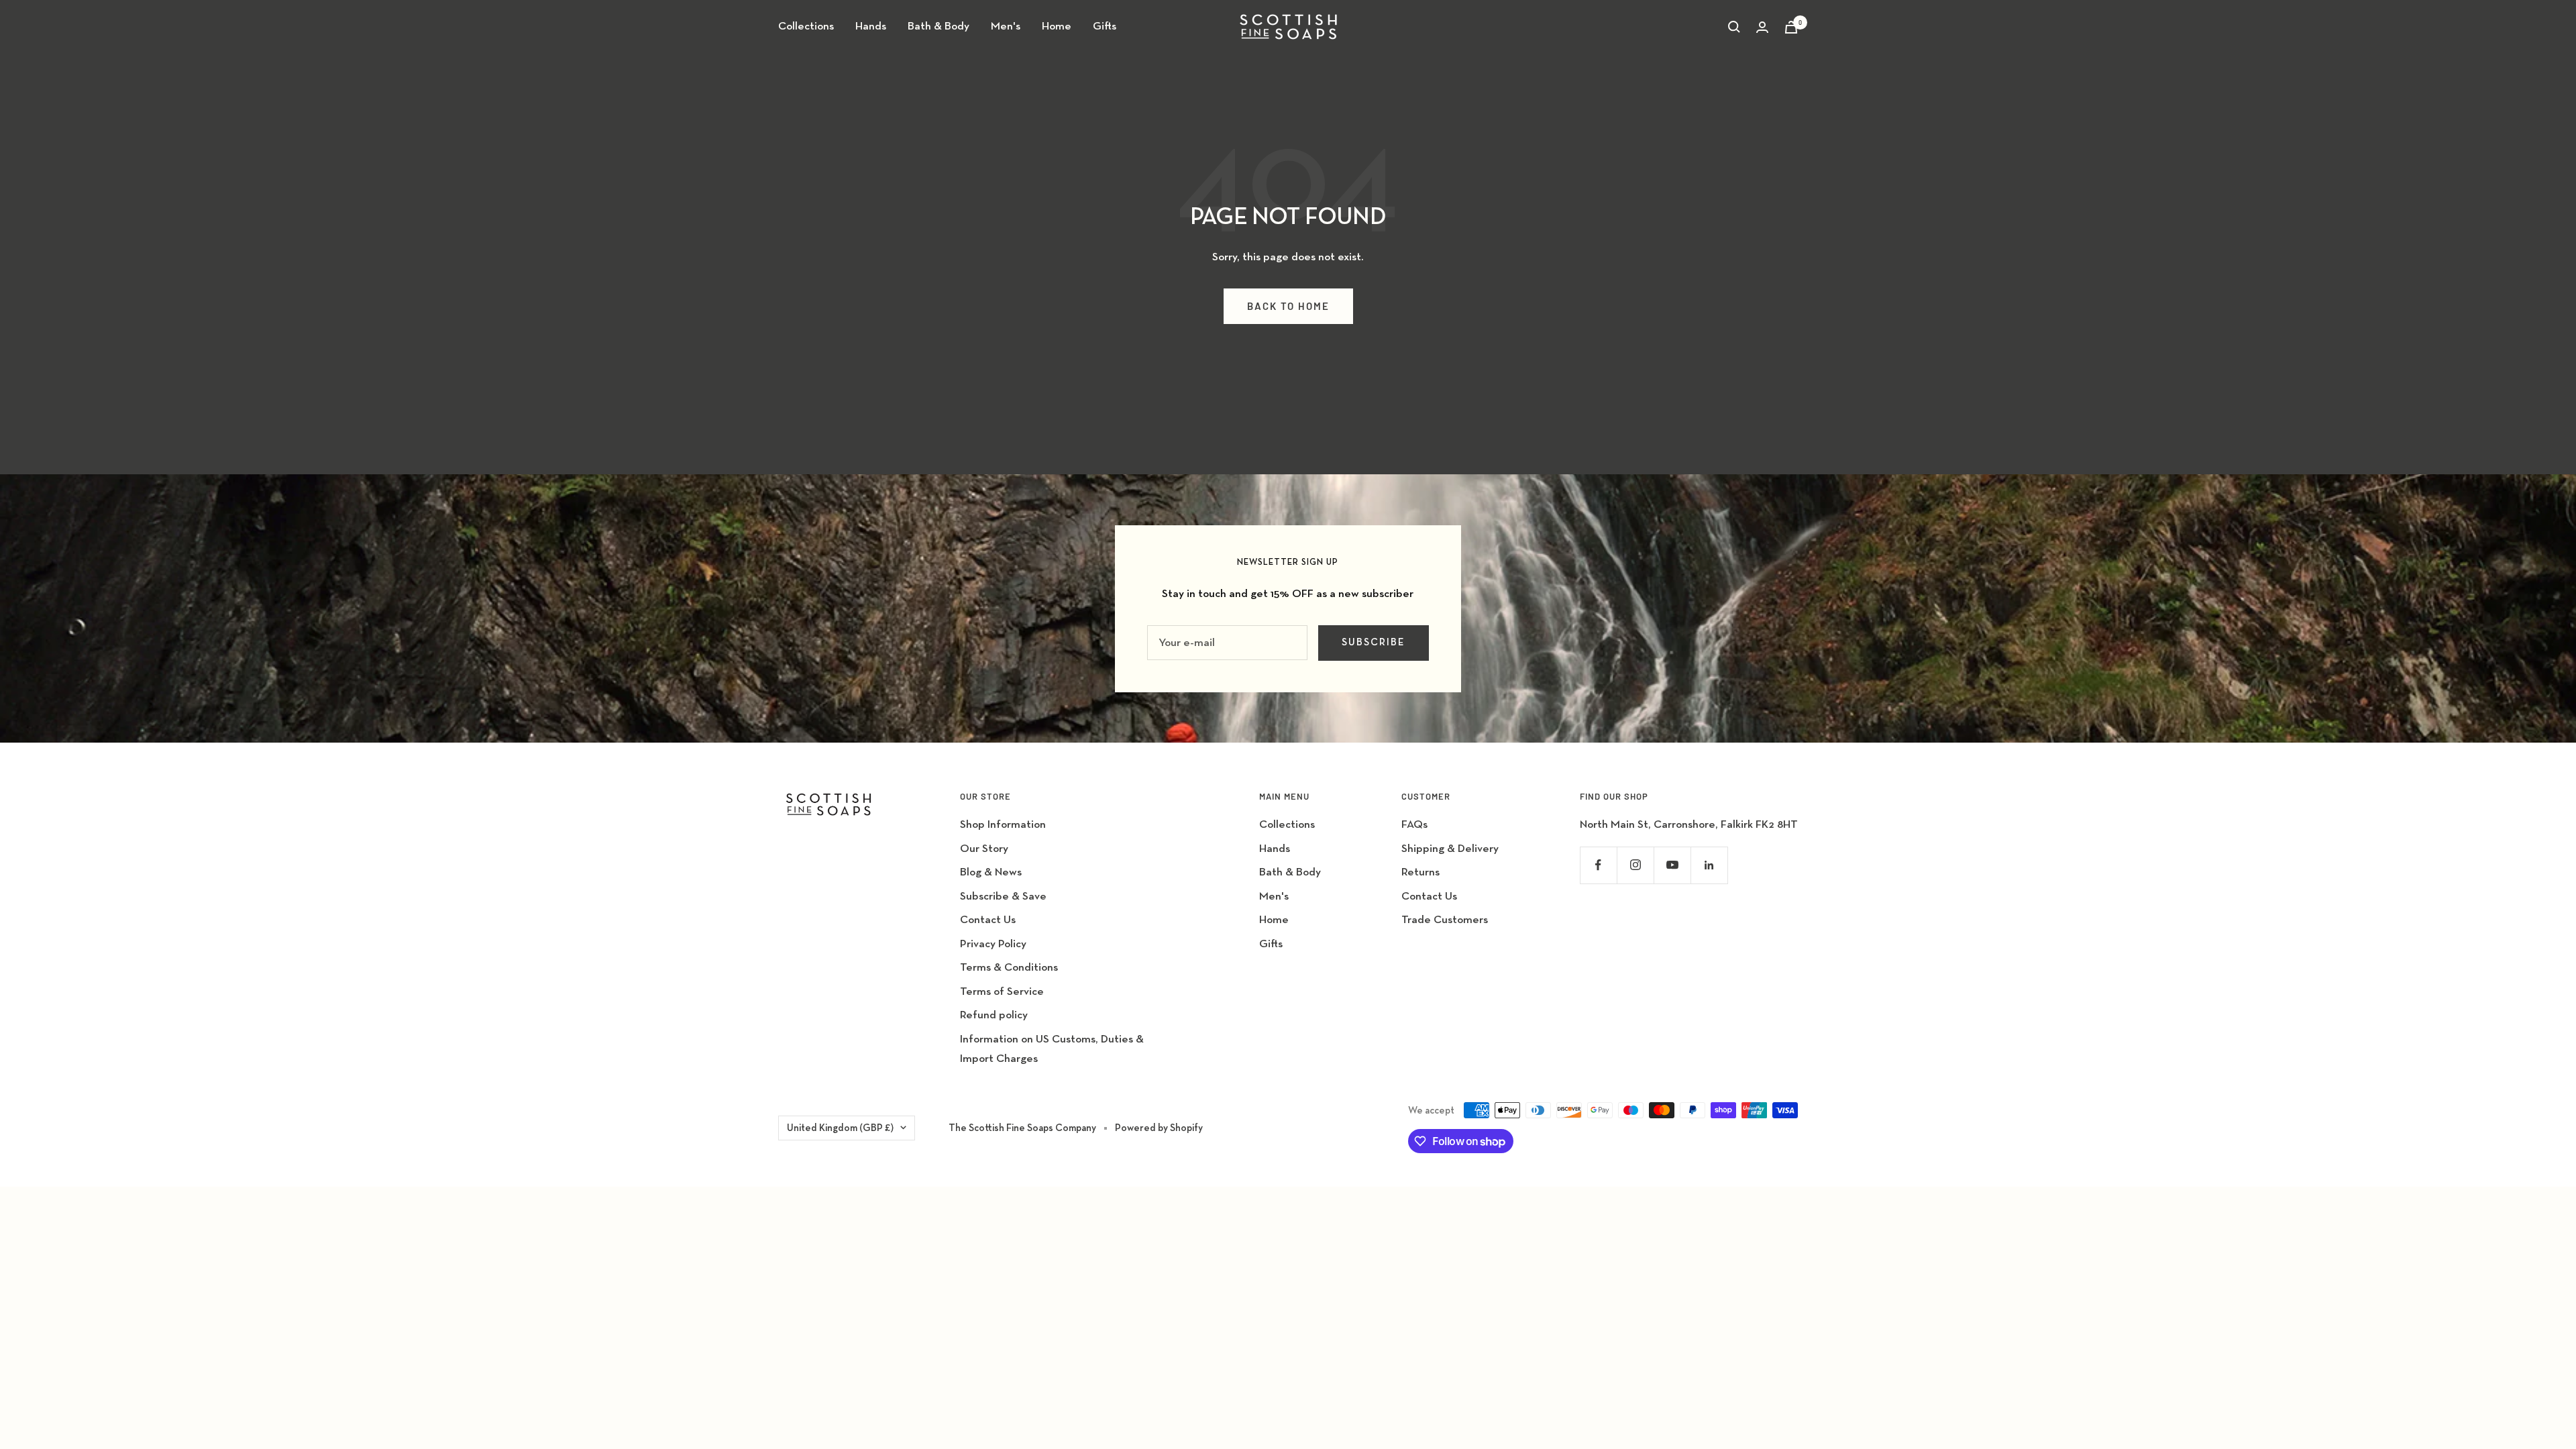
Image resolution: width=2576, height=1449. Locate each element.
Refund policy (994, 1015)
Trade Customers (1445, 920)
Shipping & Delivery (1450, 849)
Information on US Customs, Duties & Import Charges (1052, 1049)
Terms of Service (1002, 992)
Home (1057, 26)
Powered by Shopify (1159, 1128)
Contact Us (988, 920)
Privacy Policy (993, 944)
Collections (806, 26)
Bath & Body (938, 26)
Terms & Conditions (1009, 968)
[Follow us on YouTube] (1672, 865)
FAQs (1414, 825)
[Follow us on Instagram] (1635, 865)
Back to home (1288, 306)
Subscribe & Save (1003, 897)
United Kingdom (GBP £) (840, 1128)
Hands (871, 26)
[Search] (1734, 27)
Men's (1006, 26)
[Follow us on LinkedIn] (1709, 865)
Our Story (984, 849)
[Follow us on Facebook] (1598, 865)
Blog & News (991, 872)
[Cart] (1791, 27)
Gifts (1105, 26)
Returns (1420, 872)
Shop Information (1003, 825)
